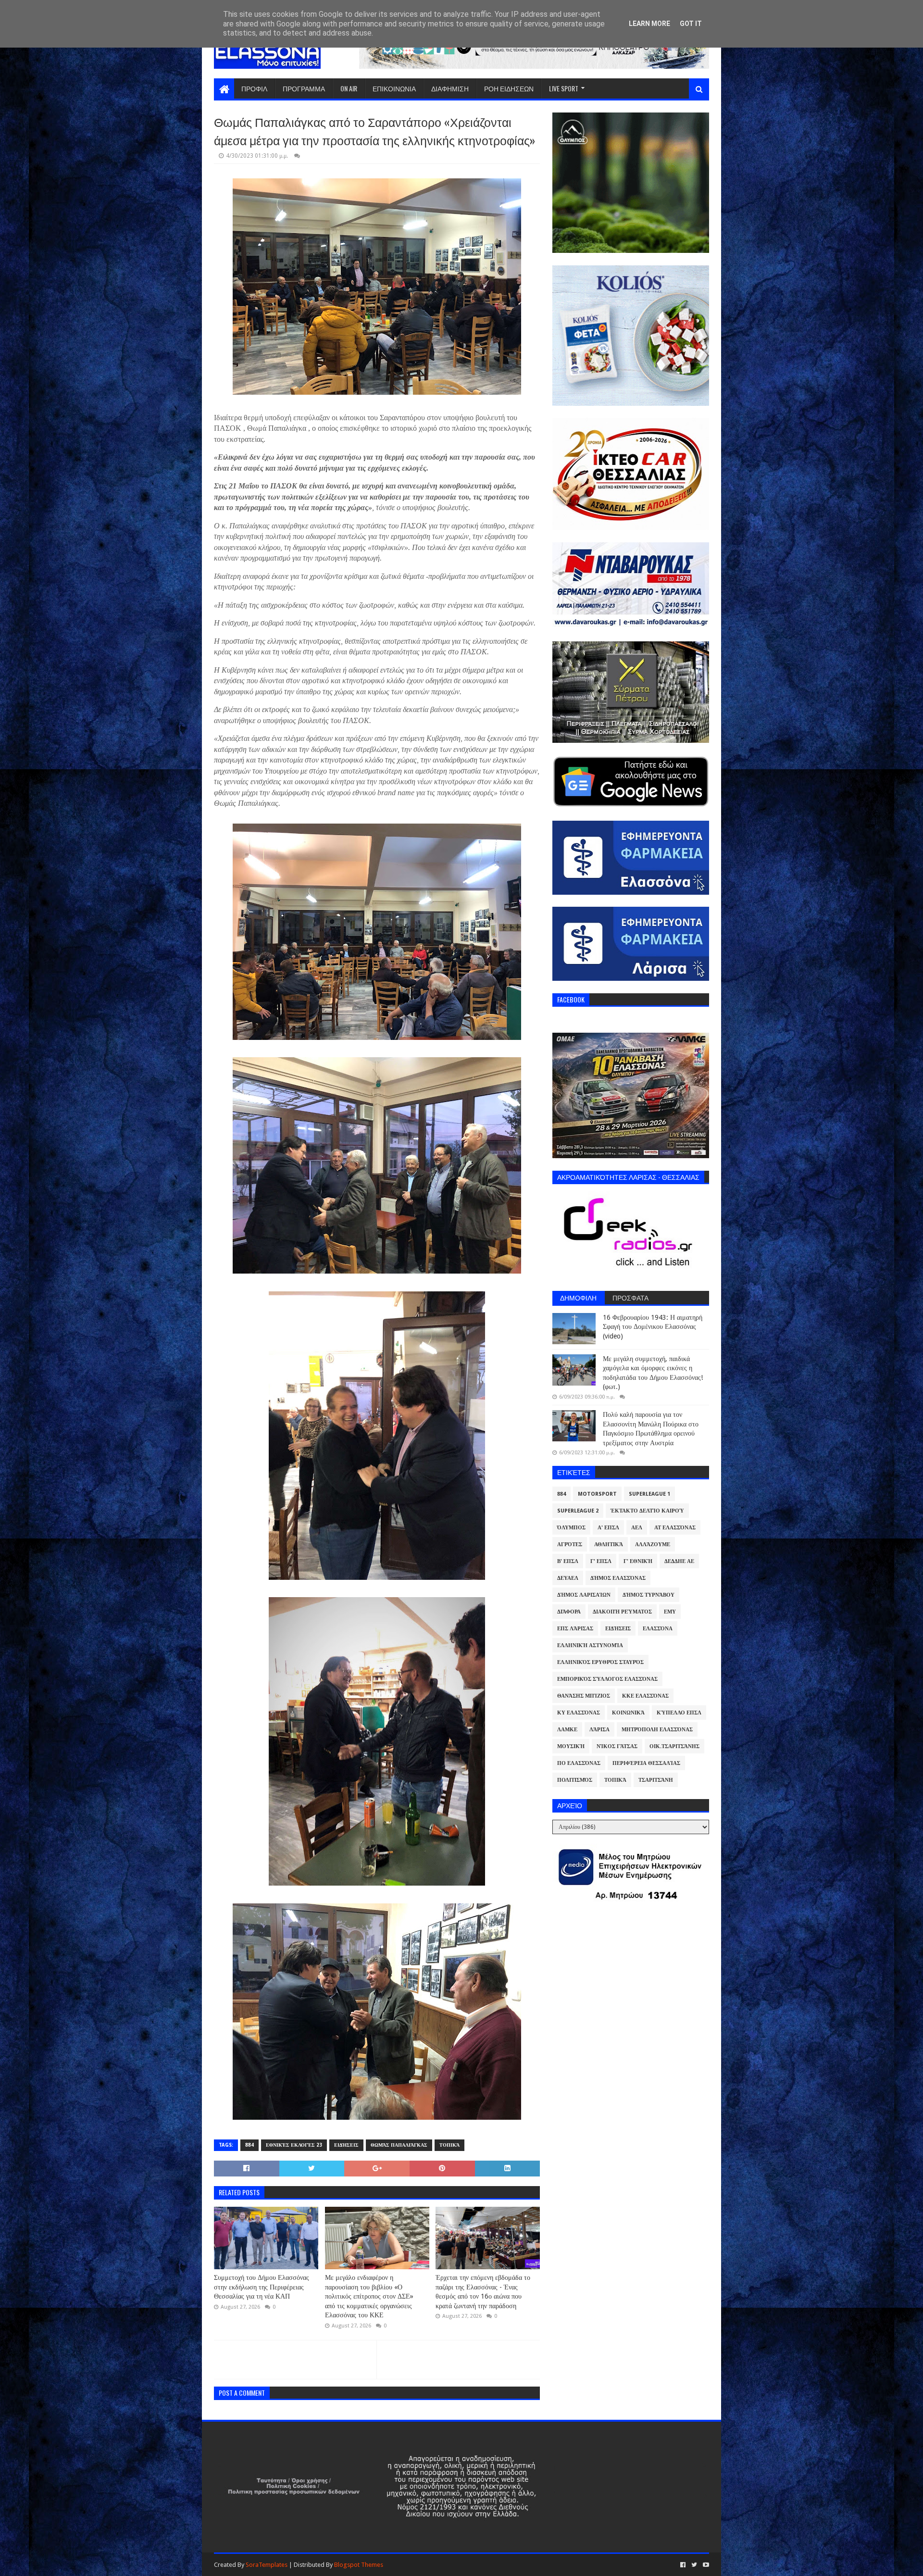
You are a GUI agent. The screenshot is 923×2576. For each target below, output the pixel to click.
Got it (691, 24)
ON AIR (349, 88)
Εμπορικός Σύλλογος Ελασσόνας (607, 1679)
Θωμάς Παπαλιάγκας (399, 2145)
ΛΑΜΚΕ (567, 1730)
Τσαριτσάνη (656, 1780)
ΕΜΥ (670, 1612)
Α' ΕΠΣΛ (608, 1528)
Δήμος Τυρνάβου (649, 1595)
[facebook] (683, 2565)
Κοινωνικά (628, 1713)
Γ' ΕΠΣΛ (601, 1561)
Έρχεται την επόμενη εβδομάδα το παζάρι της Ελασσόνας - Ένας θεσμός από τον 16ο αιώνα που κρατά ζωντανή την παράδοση (483, 2292)
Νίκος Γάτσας (617, 1746)
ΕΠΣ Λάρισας (575, 1629)
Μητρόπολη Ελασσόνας (657, 1730)
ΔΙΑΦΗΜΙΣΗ (450, 88)
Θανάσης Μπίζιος (584, 1696)
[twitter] (694, 2565)
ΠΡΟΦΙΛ (254, 88)
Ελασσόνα (658, 1629)
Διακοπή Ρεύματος (622, 1612)
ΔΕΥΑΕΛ (568, 1578)
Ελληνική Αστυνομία (590, 1645)
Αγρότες (570, 1544)
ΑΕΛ (637, 1528)
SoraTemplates (267, 2565)
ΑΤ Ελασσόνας (675, 1528)
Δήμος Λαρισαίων (584, 1595)
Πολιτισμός (575, 1780)
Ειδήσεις (346, 2145)
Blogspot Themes (359, 2565)
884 (249, 2145)
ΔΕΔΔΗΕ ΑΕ (679, 1561)
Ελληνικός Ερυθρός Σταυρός (600, 1662)
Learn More (649, 24)
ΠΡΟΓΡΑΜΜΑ (304, 88)
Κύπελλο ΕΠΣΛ (679, 1713)
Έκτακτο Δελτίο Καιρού (647, 1511)
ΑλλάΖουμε (653, 1544)
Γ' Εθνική (638, 1561)
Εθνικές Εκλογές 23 (294, 2145)
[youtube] (705, 2565)
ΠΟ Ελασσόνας (579, 1763)
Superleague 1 (649, 1494)
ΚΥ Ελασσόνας (579, 1713)
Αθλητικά (609, 1544)
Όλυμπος (571, 1528)
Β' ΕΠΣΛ (568, 1561)
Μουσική (571, 1746)
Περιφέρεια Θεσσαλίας (646, 1763)
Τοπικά (449, 2145)
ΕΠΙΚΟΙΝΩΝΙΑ (394, 88)
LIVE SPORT (564, 88)
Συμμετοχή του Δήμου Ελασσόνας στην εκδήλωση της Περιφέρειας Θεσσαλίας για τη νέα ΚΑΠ (262, 2287)
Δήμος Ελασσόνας (618, 1578)
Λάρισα (599, 1730)
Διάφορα (569, 1612)
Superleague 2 (578, 1511)
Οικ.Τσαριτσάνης (674, 1746)
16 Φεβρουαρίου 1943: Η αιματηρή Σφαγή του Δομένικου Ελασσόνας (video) (653, 1327)
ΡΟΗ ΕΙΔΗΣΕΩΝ (509, 88)
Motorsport (597, 1494)
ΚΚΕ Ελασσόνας (645, 1696)
